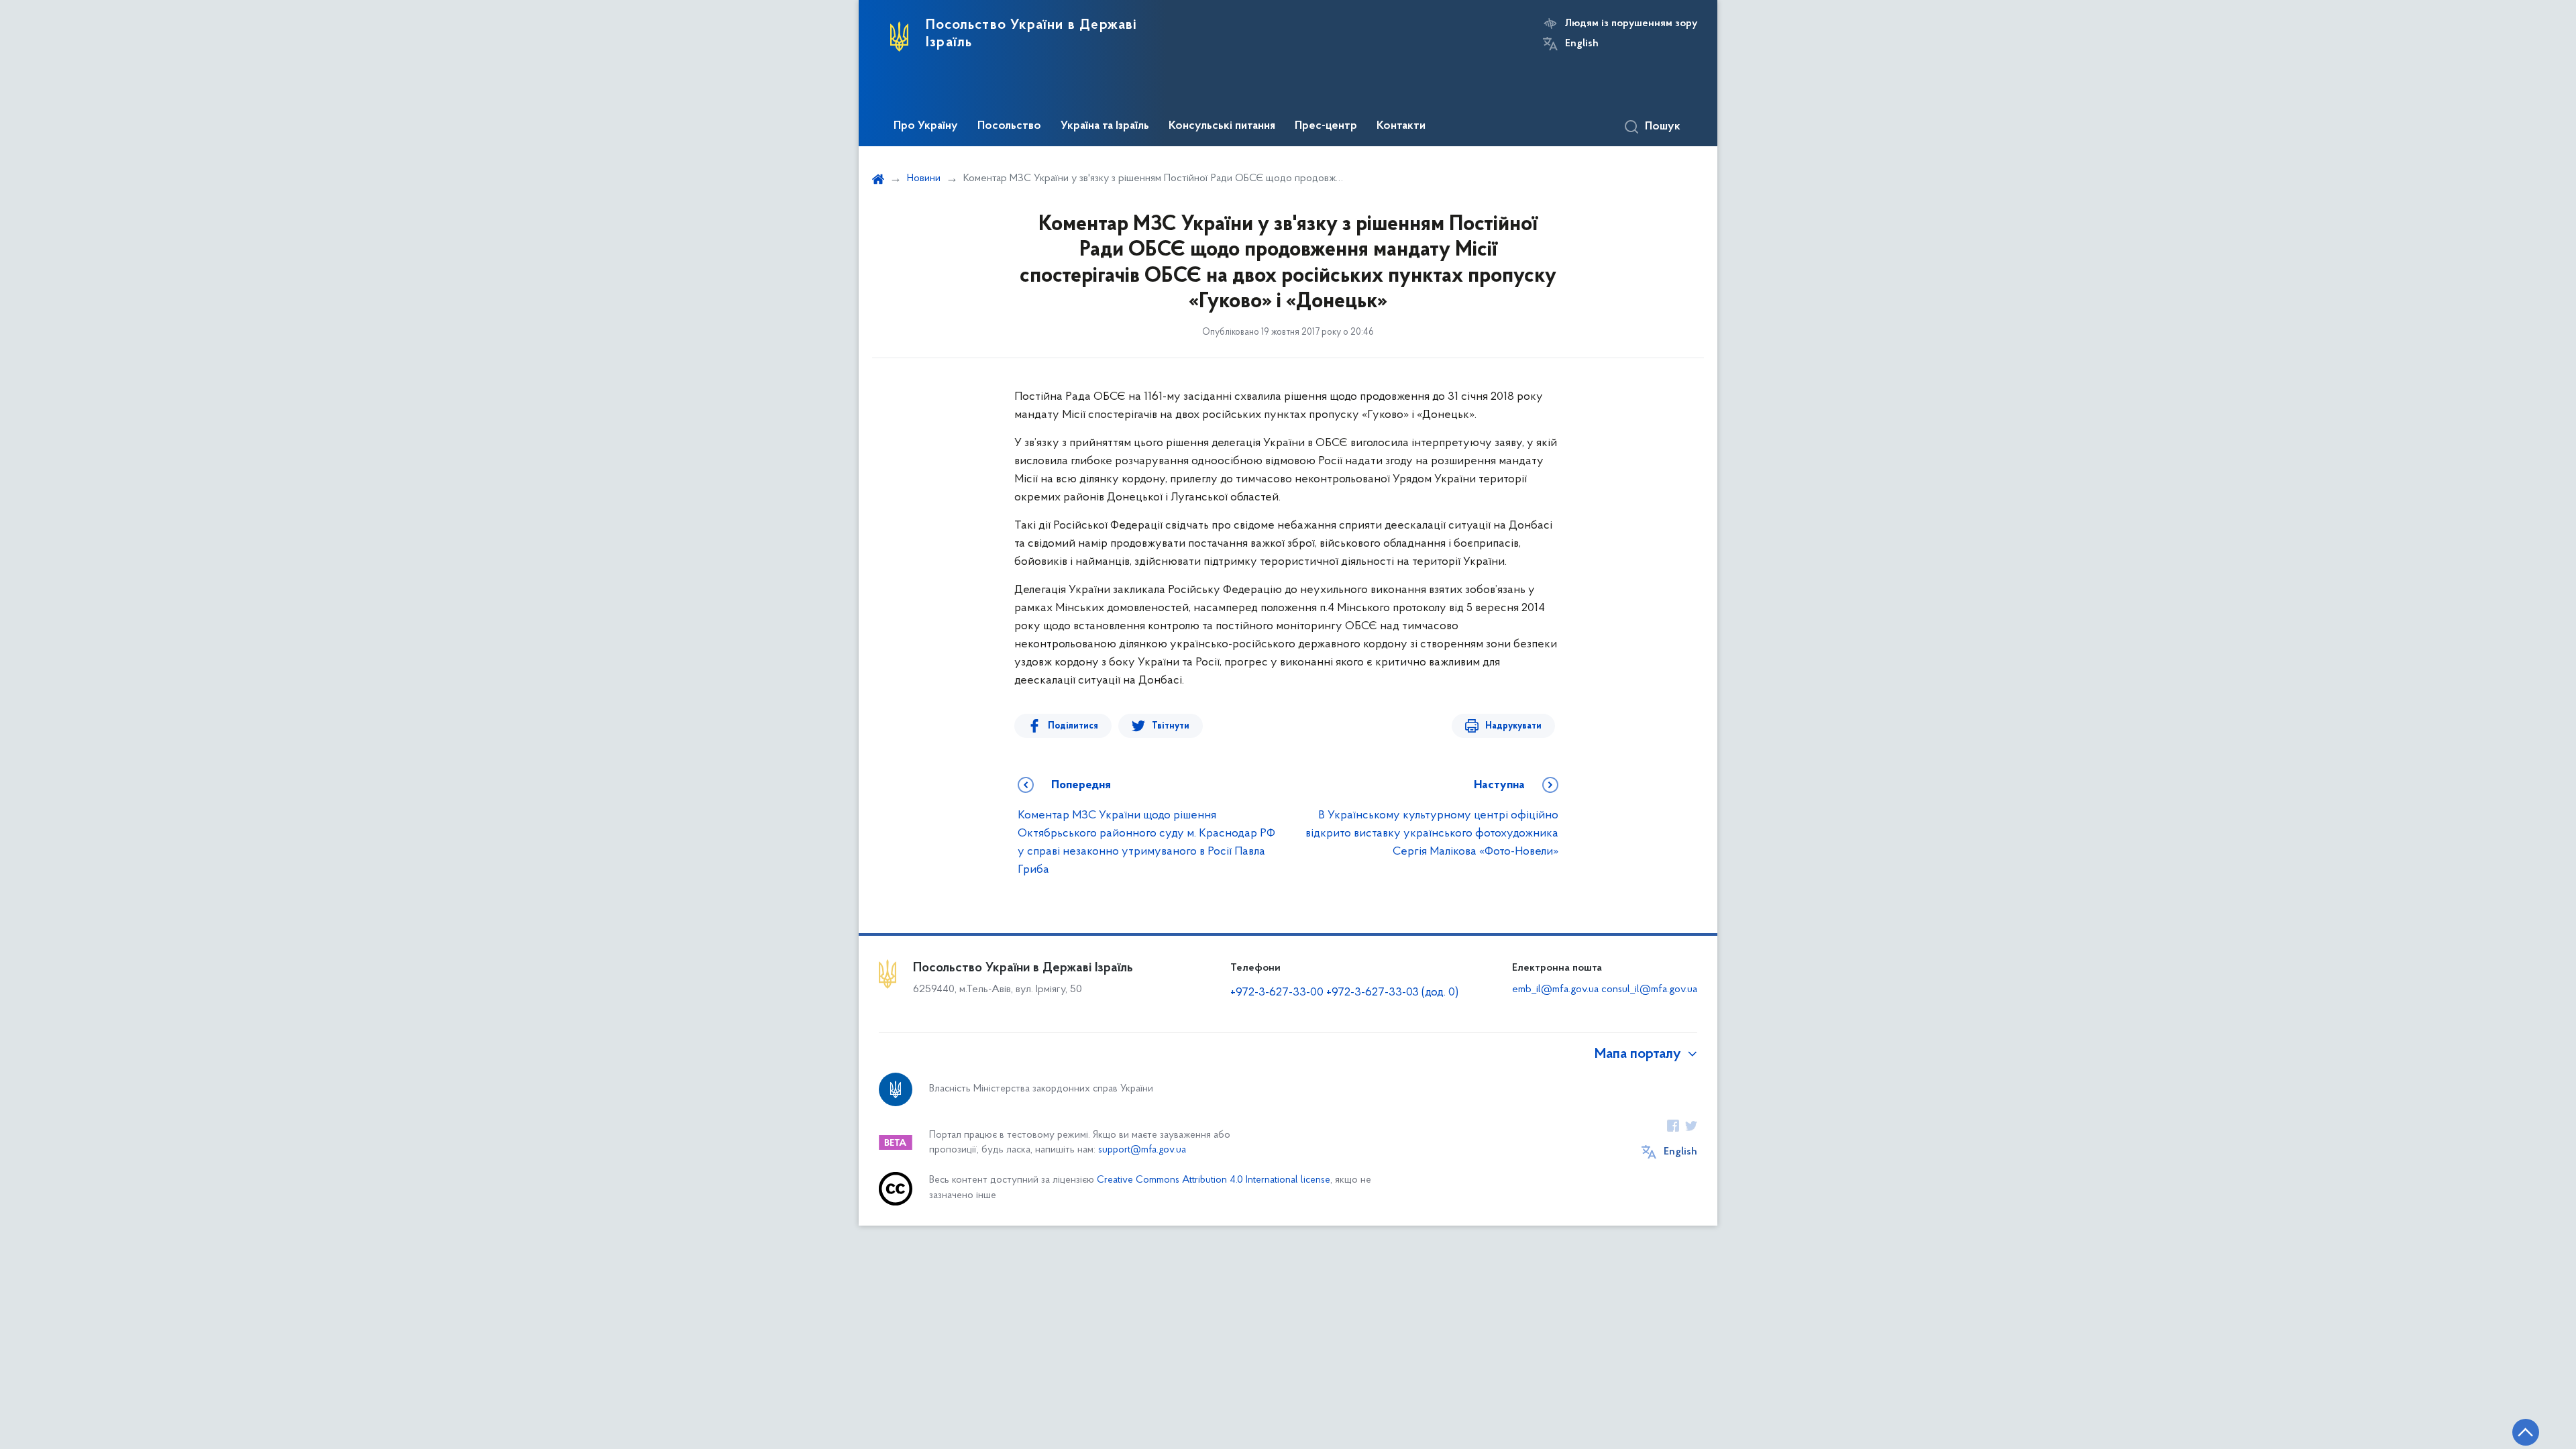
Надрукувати (1513, 726)
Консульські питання (1222, 126)
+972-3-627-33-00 (1277, 993)
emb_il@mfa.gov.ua (1555, 989)
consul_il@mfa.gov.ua (1649, 989)
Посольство (1009, 126)
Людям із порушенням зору (1631, 23)
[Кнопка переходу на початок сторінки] (2526, 1432)
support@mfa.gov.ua (1142, 1150)
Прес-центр (1326, 126)
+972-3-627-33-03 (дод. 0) (1392, 993)
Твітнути (1171, 726)
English (1582, 44)
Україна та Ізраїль (1105, 126)
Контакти (1401, 126)
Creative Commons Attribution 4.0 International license (1214, 1180)
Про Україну (926, 126)
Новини (924, 178)
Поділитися (1073, 726)
